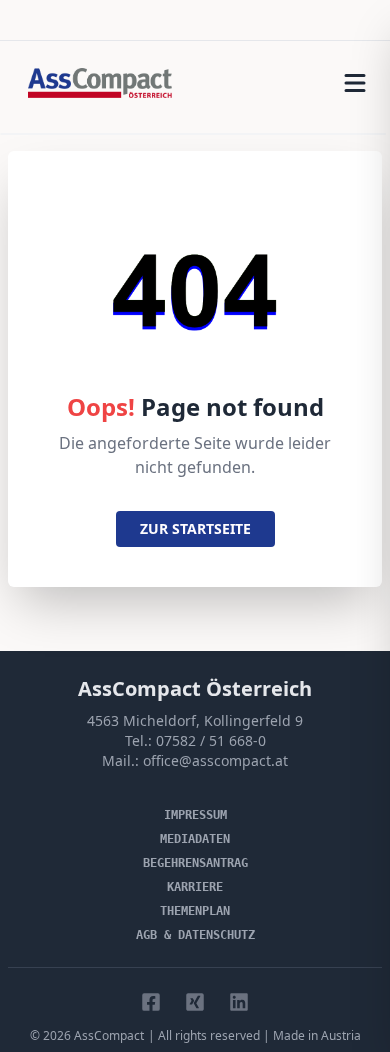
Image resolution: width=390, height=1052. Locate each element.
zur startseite (195, 528)
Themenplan (195, 911)
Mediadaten (195, 839)
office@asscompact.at (215, 760)
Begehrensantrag (195, 863)
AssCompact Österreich (195, 688)
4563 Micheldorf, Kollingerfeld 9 (195, 720)
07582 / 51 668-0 (211, 740)
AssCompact (109, 1035)
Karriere (195, 887)
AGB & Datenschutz (195, 935)
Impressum (195, 815)
